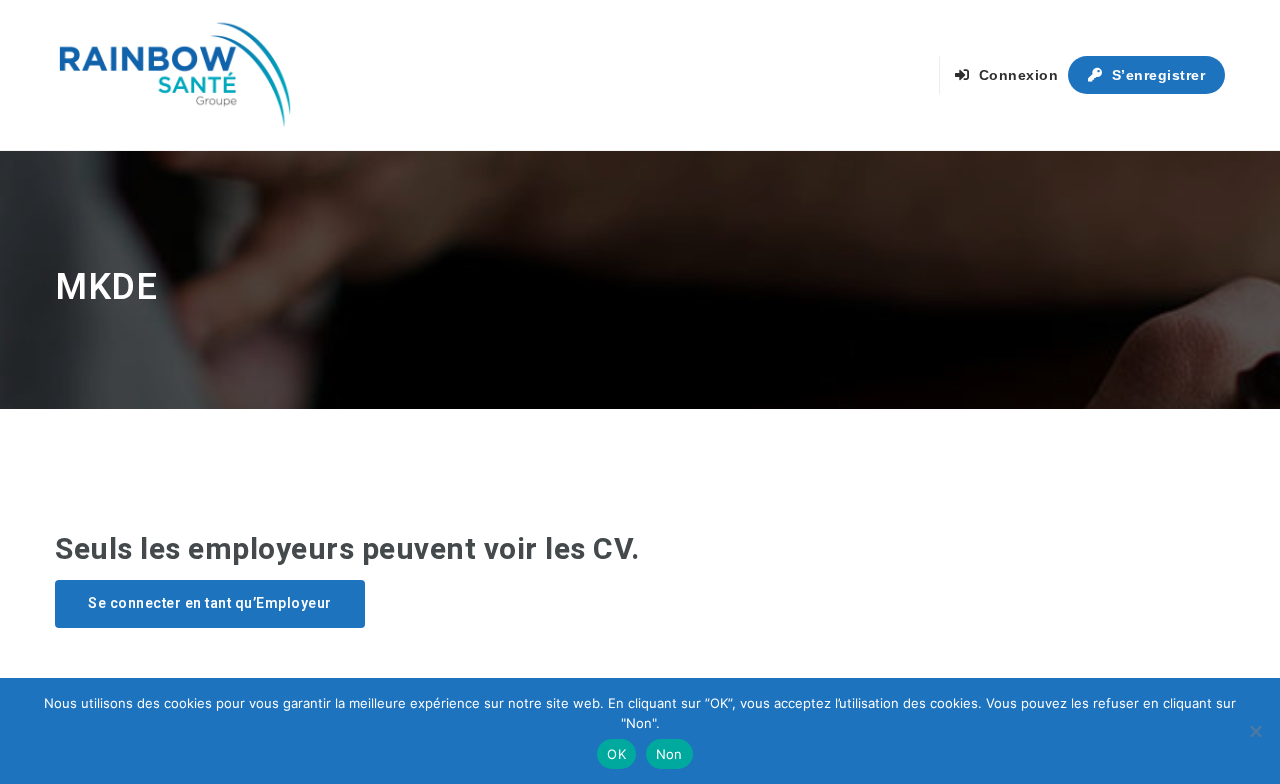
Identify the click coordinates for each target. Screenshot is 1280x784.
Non (669, 754)
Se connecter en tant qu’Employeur (210, 603)
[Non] (1255, 731)
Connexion (1016, 75)
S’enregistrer (1156, 75)
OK (616, 754)
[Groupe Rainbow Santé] (175, 75)
